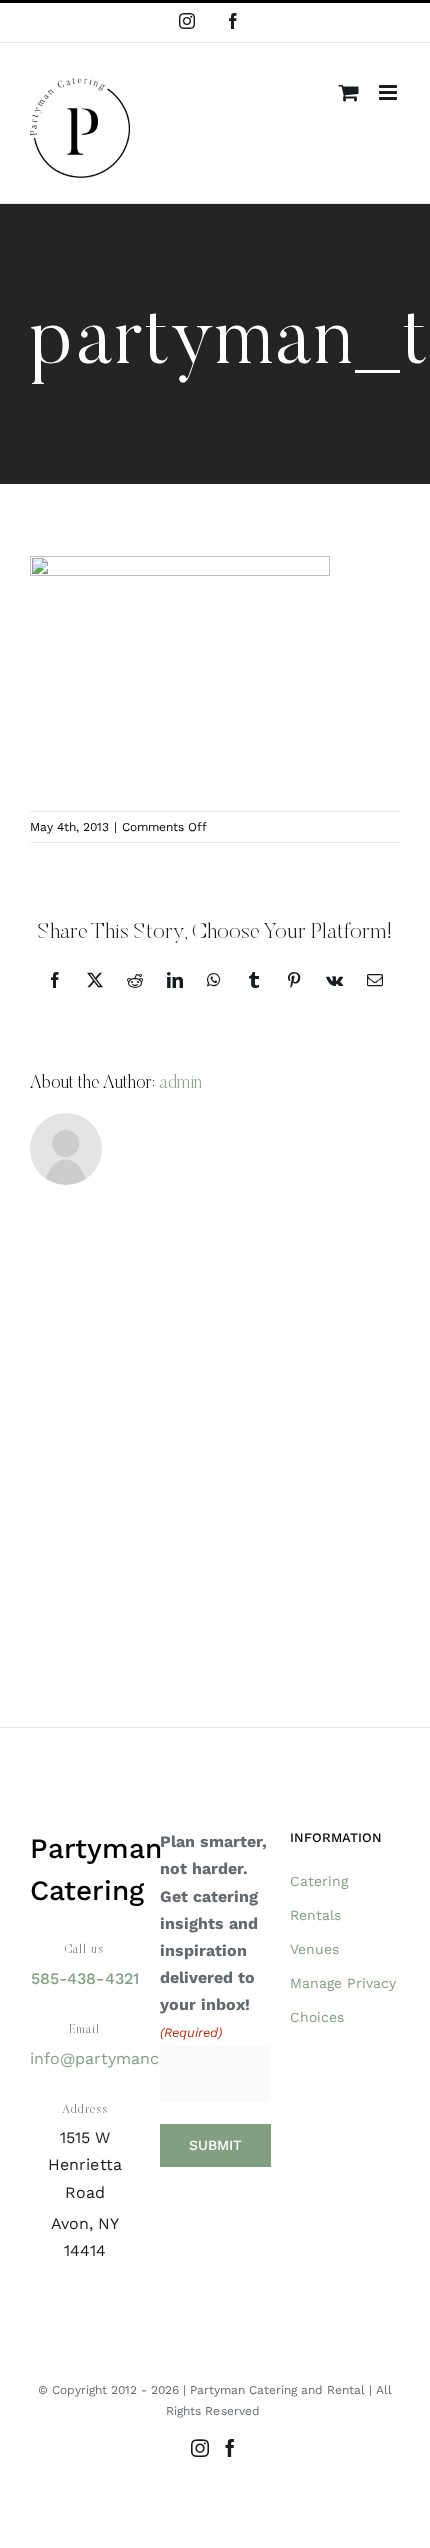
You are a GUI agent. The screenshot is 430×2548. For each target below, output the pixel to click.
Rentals (315, 1915)
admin (180, 1084)
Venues (314, 1949)
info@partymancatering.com (141, 2058)
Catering (319, 1881)
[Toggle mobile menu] (389, 92)
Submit (215, 2145)
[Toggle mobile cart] (349, 92)
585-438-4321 (84, 1978)
